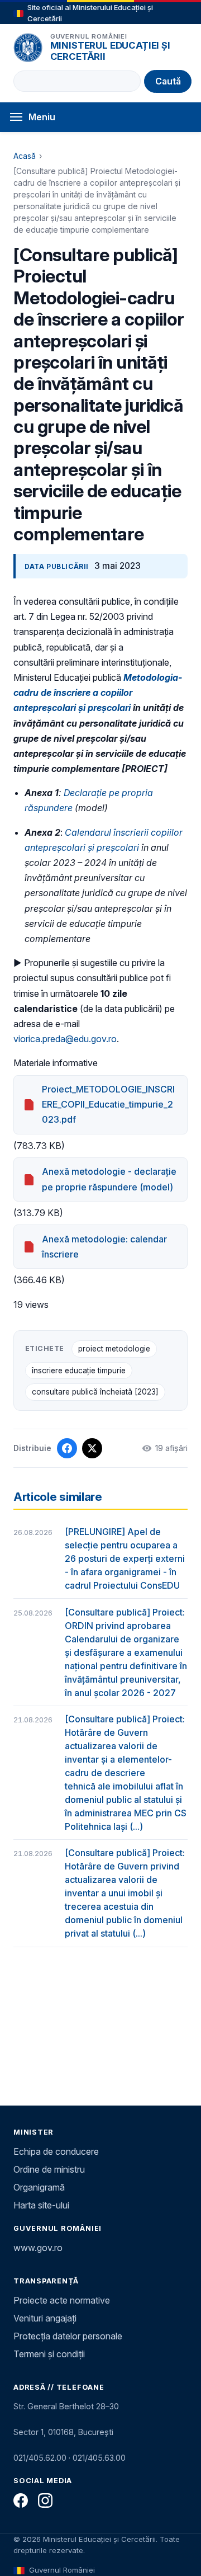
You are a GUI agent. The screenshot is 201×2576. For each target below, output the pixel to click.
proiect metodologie (114, 1349)
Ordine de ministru (49, 2169)
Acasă (25, 156)
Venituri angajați (45, 2318)
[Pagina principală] (28, 48)
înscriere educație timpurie (79, 1371)
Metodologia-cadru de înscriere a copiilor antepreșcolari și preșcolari (98, 693)
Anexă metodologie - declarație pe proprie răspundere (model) (109, 1179)
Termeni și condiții (49, 2354)
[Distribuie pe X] (92, 1448)
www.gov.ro (38, 2248)
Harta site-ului (41, 2205)
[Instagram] (45, 2500)
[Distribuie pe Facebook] (67, 1448)
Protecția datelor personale (68, 2336)
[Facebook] (21, 2500)
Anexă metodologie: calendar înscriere (104, 1247)
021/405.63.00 (99, 2458)
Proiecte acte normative (62, 2300)
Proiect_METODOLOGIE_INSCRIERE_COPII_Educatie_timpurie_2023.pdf (108, 1104)
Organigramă (39, 2187)
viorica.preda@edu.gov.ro (65, 1039)
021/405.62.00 (40, 2458)
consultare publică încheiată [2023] (95, 1392)
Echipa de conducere (56, 2151)
